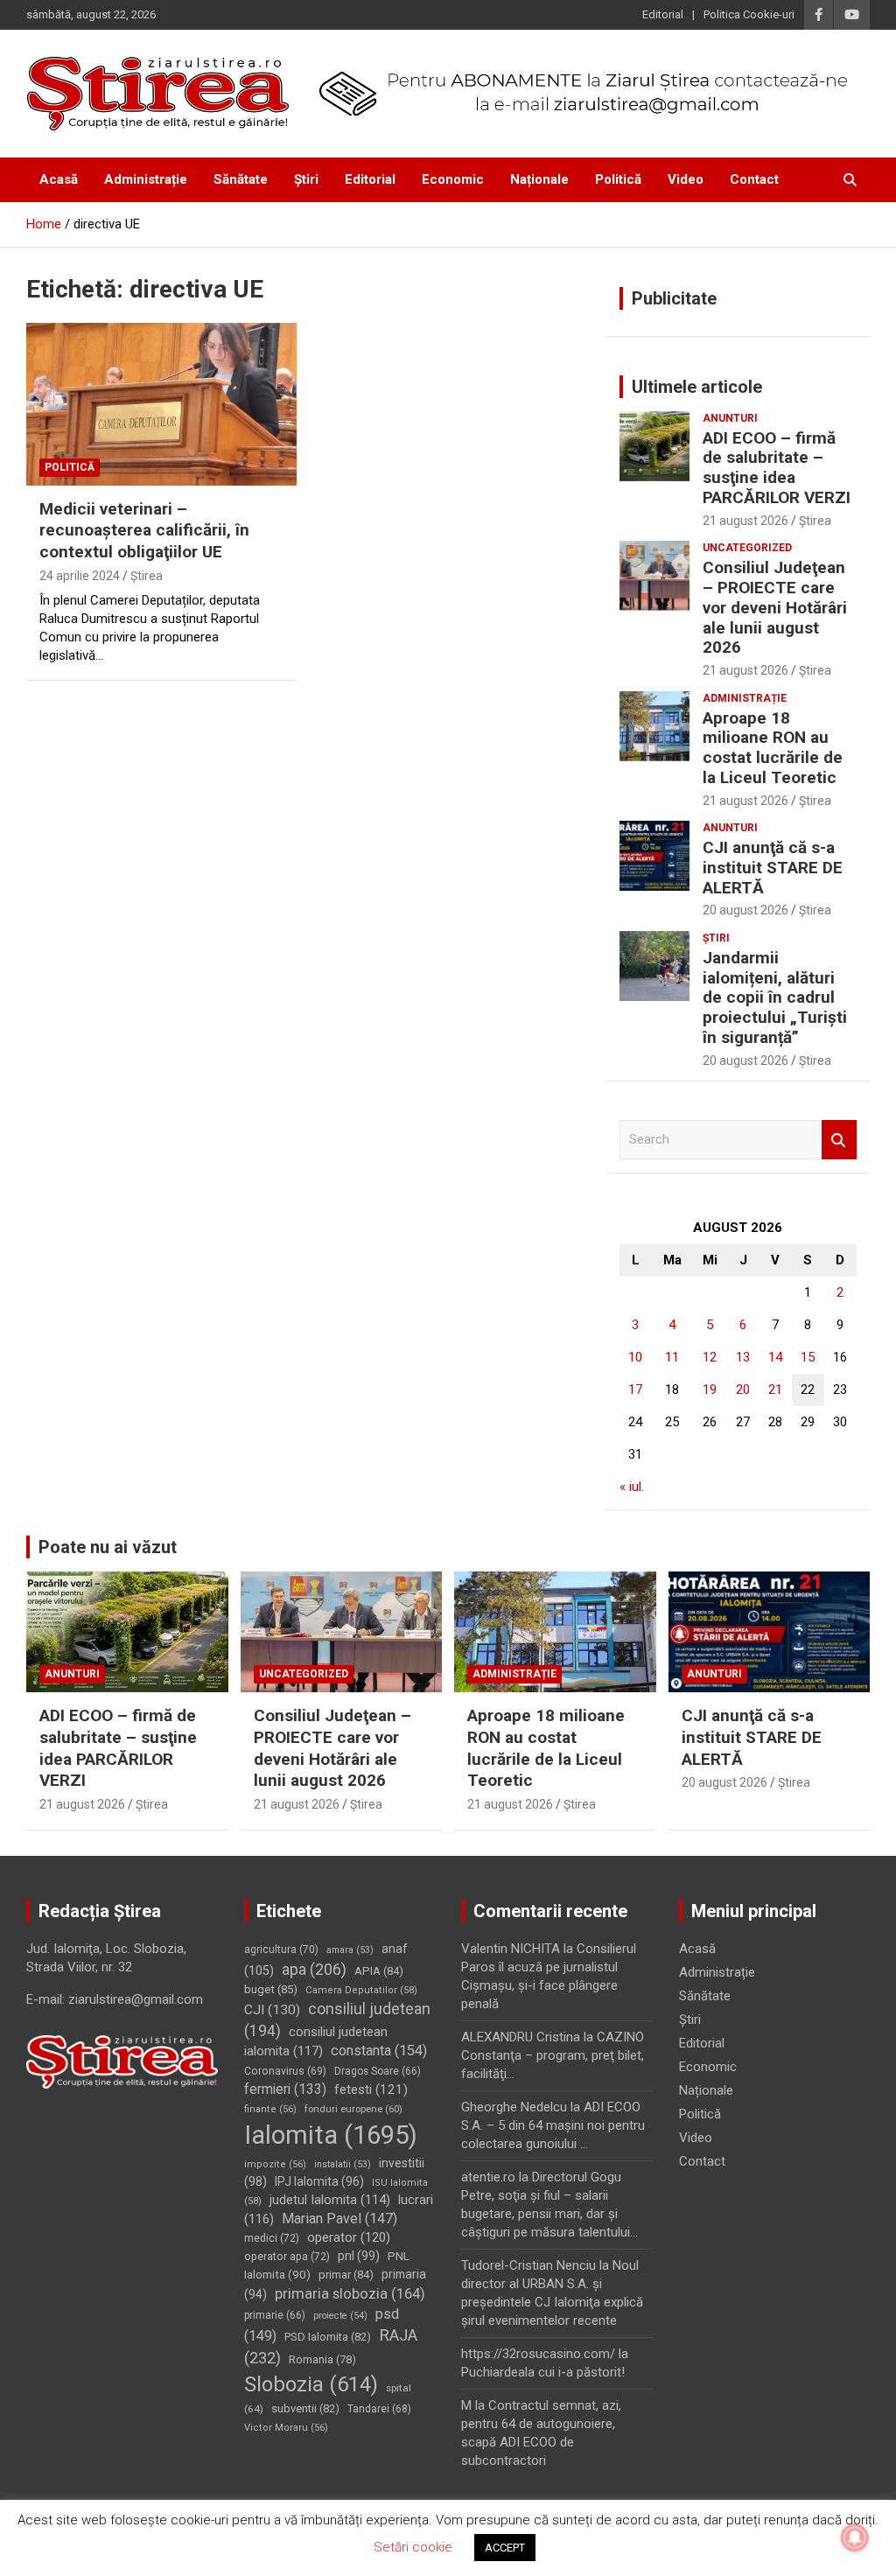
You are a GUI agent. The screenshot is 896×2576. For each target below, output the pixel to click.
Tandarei (379, 2409)
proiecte (340, 2316)
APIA (379, 1971)
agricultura (281, 1949)
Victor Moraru (286, 2428)
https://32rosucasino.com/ (538, 2354)
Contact (754, 179)
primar (346, 2275)
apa (314, 1969)
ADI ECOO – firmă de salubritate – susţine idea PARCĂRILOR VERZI (777, 468)
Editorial (663, 14)
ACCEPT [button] (505, 2548)
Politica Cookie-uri (749, 14)
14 (775, 1357)
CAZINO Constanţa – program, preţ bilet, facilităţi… (553, 2055)
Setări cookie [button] (413, 2547)
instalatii (343, 2164)
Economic (453, 179)
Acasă (59, 179)
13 (743, 1357)
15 (808, 1357)
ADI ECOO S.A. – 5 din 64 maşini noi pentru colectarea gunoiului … (553, 2125)
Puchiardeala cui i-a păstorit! (543, 2372)
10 (635, 1357)
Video (686, 179)
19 (710, 1389)
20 (743, 1389)
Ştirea (147, 576)
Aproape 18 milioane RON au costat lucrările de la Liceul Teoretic (773, 748)
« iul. (632, 1487)
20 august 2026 (745, 910)
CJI (272, 2010)
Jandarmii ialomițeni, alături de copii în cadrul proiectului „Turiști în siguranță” (775, 997)
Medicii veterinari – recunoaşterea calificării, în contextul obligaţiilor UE (144, 530)
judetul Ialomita (330, 2200)
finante (270, 2109)
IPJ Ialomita (319, 2181)
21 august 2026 (745, 521)
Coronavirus (285, 2071)
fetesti (371, 2089)
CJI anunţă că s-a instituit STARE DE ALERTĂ (773, 868)
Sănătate (241, 179)
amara (350, 1950)
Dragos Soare (378, 2071)
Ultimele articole (697, 387)
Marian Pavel (339, 2219)
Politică (618, 179)
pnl (359, 2256)
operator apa (287, 2257)
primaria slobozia (350, 2293)
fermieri (285, 2089)
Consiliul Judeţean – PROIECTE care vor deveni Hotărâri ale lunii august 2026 (775, 607)
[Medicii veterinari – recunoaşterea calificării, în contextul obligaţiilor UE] (161, 405)
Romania (322, 2359)
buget (271, 1989)
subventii (305, 2408)
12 (710, 1357)
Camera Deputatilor (361, 1990)
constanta (379, 2051)
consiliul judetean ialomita (316, 2042)
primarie (275, 2315)
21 (775, 1389)
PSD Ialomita (328, 2337)
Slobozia (311, 2384)
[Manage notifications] (855, 2537)
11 (672, 1357)
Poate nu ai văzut (108, 1547)
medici (272, 2238)
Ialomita (331, 2135)
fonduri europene (353, 2109)
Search (839, 1140)
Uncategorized (747, 548)
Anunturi (730, 418)
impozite (275, 2164)
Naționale (539, 179)
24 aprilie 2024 (80, 576)
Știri (306, 179)
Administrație (146, 179)
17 (635, 1389)
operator (349, 2237)
